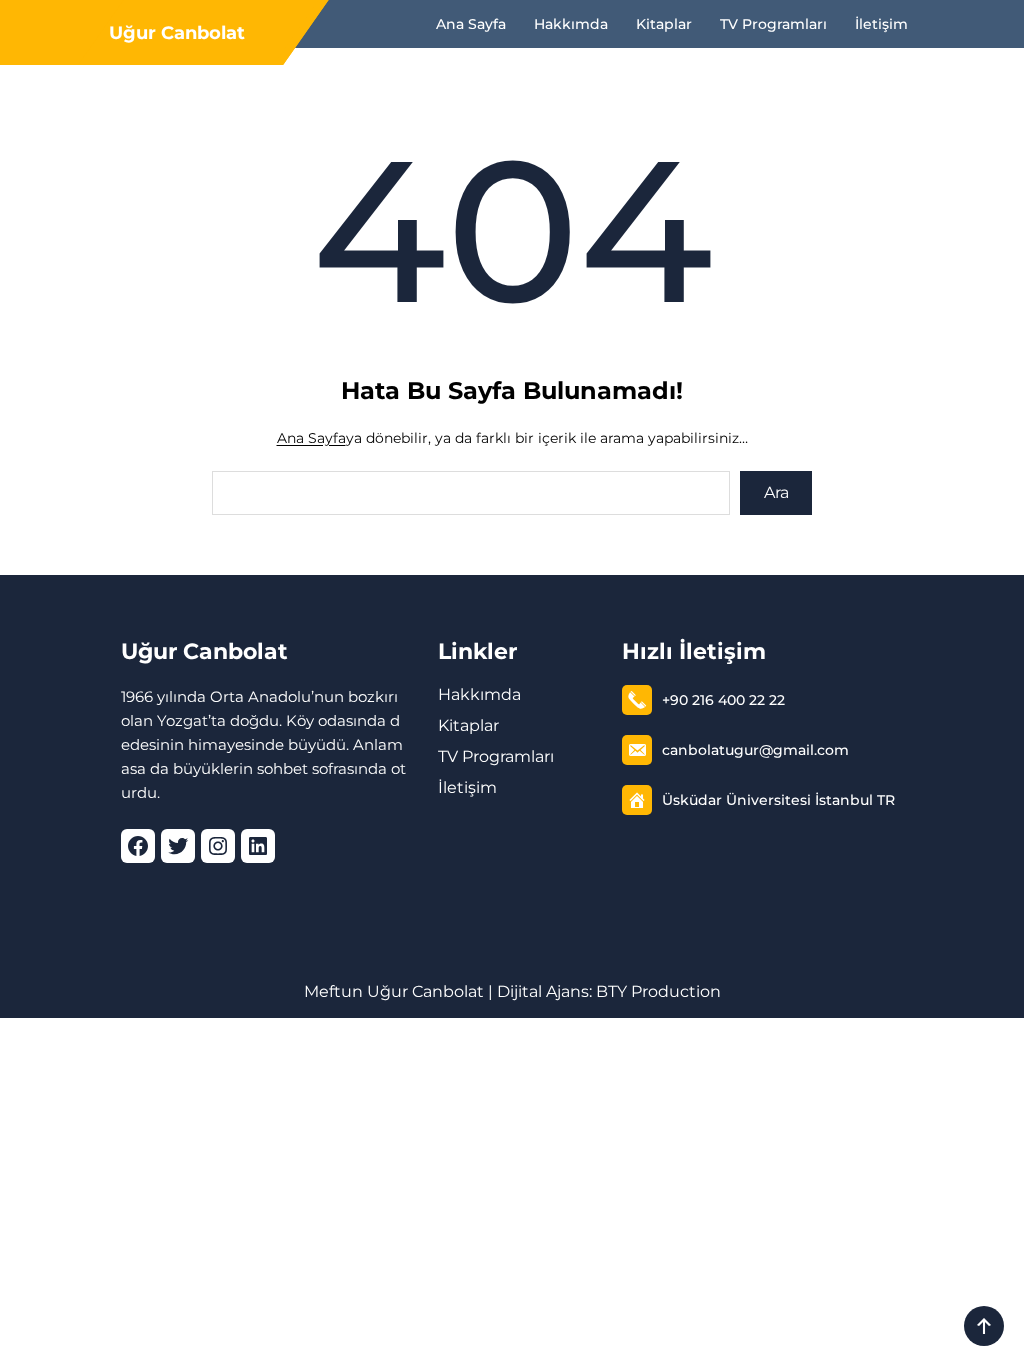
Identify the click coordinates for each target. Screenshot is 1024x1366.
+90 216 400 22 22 (723, 700)
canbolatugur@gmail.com (755, 750)
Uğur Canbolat (177, 33)
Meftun (333, 991)
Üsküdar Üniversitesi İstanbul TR (778, 800)
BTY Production (658, 991)
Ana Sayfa (311, 438)
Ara (776, 492)
